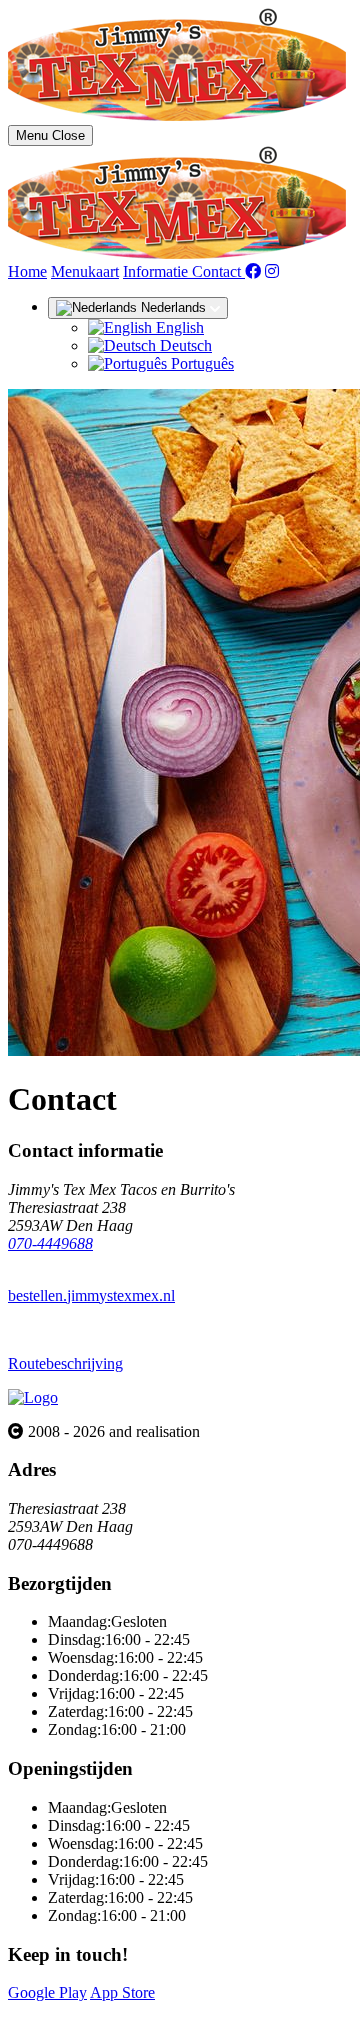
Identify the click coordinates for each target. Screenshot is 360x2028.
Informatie (157, 271)
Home (27, 271)
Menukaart (85, 271)
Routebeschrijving (65, 1363)
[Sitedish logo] (33, 1397)
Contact (218, 271)
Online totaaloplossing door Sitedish (122, 2010)
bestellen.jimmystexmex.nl (91, 1295)
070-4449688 (50, 1243)
